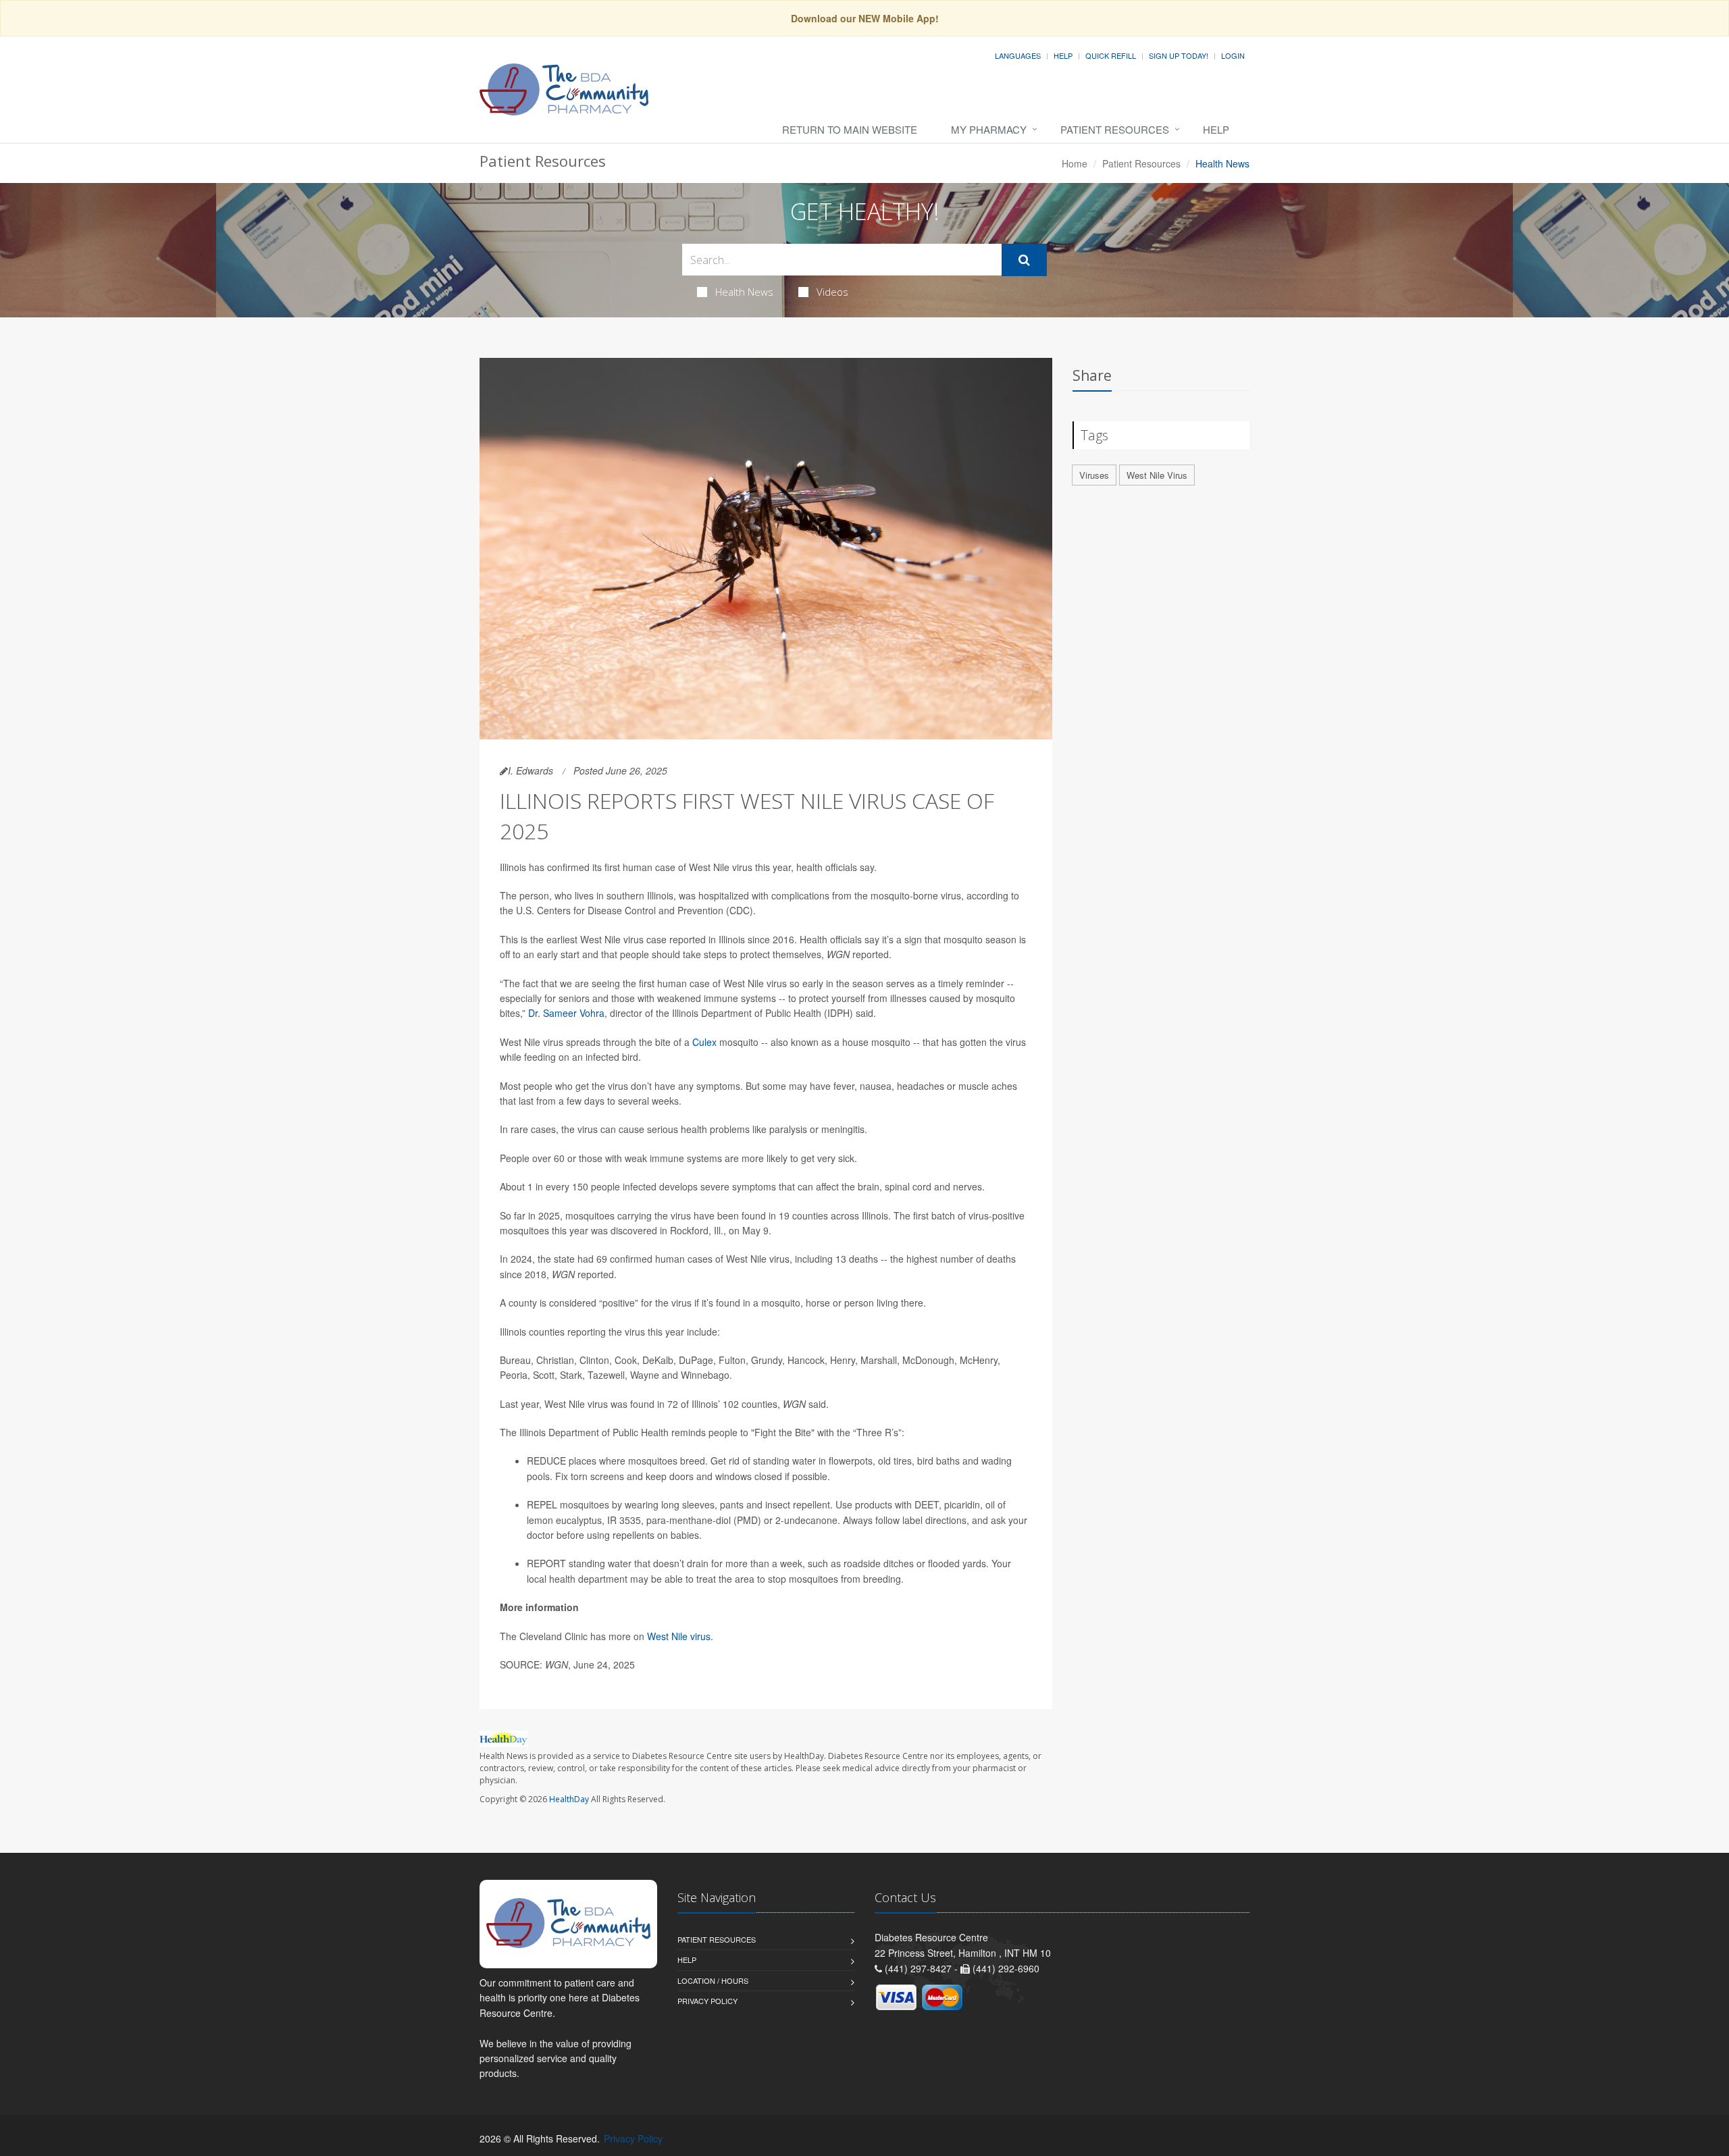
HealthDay (569, 1799)
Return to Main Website (850, 129)
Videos (832, 292)
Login (1233, 55)
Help (1063, 55)
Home (1075, 163)
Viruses (1094, 475)
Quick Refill (1111, 55)
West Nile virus (679, 1636)
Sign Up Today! (1179, 55)
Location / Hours (713, 1980)
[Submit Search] (1024, 260)
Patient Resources (1115, 129)
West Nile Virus (1157, 475)
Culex (706, 1042)
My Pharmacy (989, 129)
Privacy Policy (707, 2001)
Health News (744, 292)
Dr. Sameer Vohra (566, 1013)
